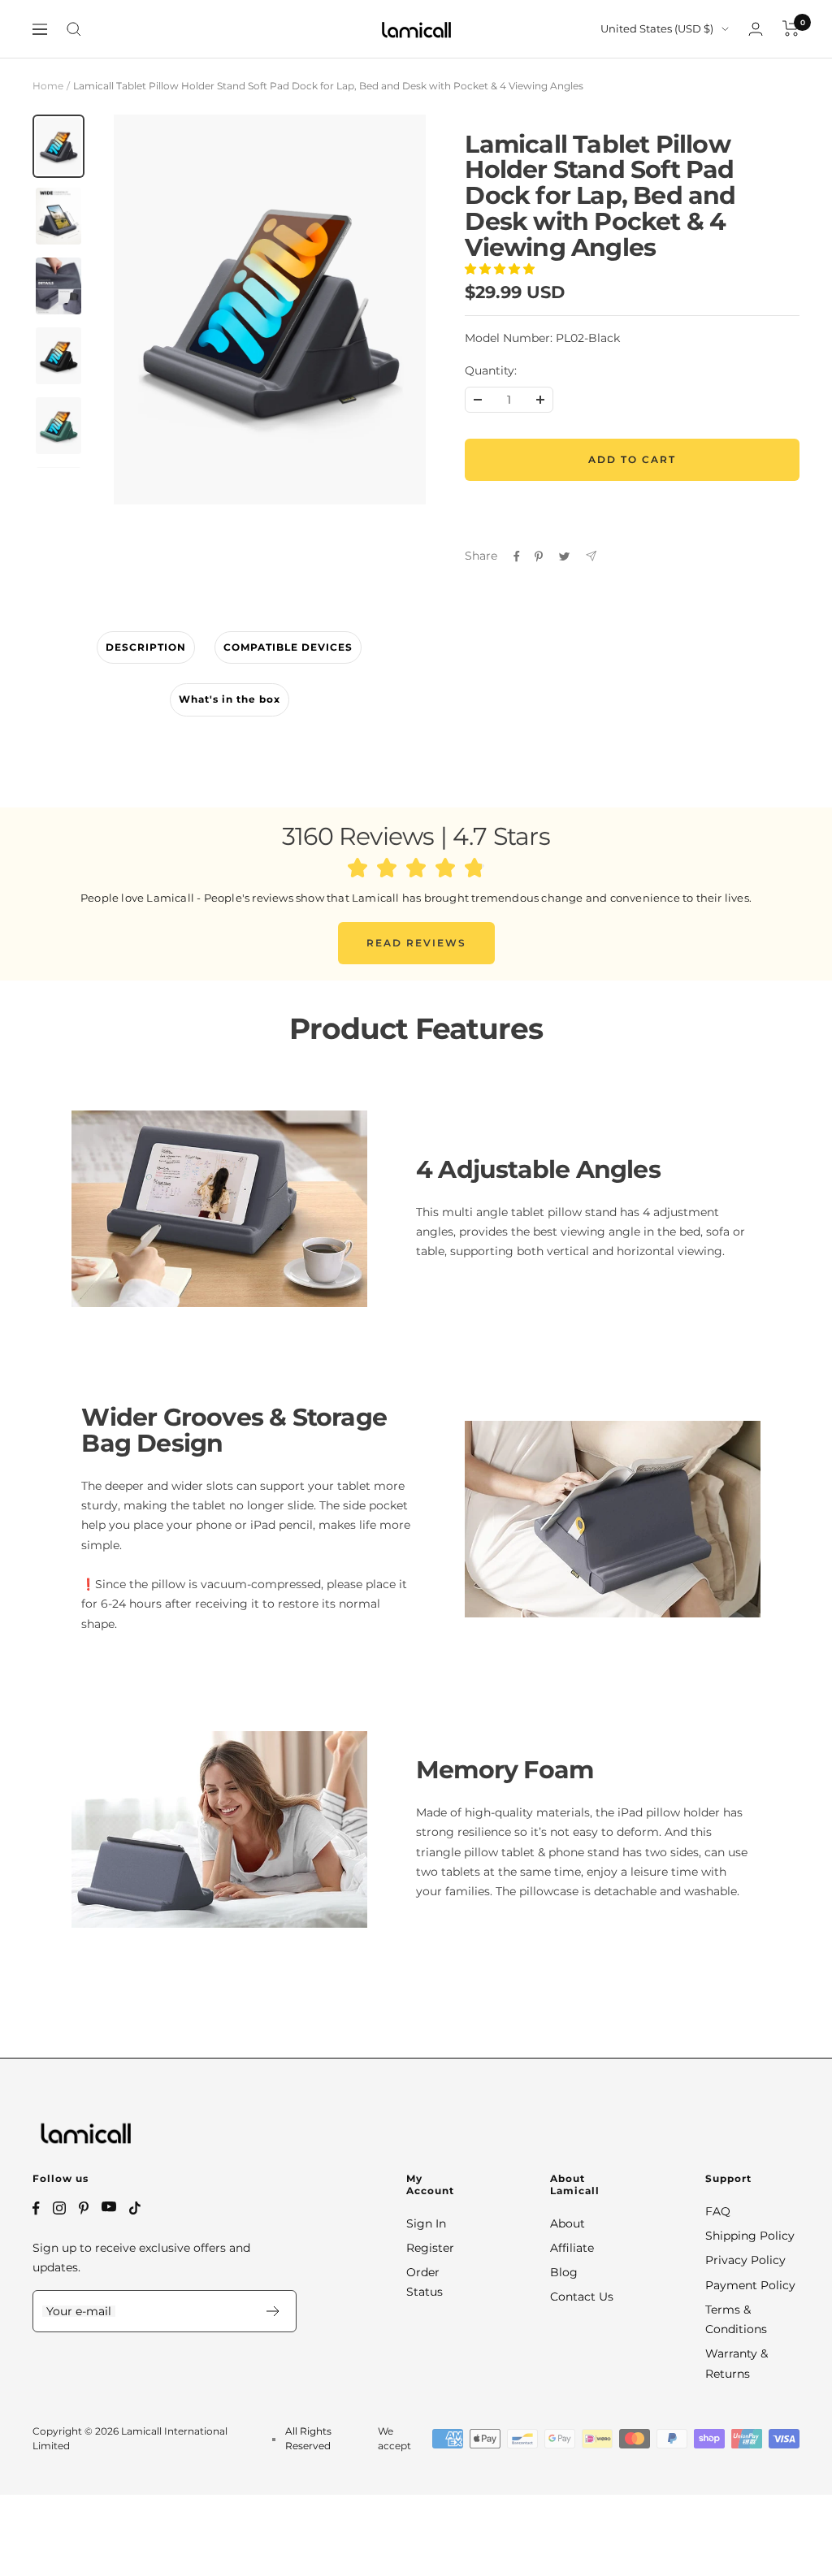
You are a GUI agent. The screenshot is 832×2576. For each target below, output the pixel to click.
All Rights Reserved (308, 2438)
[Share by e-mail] (591, 556)
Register (430, 2248)
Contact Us (582, 2297)
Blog (564, 2272)
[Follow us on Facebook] (36, 2208)
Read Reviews (416, 943)
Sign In (426, 2223)
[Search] (74, 29)
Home (48, 86)
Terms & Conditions (736, 2319)
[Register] (273, 2311)
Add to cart (632, 459)
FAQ (718, 2211)
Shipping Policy (750, 2236)
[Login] (756, 29)
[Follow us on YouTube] (109, 2207)
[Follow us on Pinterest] (84, 2208)
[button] (501, 269)
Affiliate (572, 2248)
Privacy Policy (745, 2260)
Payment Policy (750, 2285)
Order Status (425, 2282)
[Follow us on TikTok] (135, 2208)
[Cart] (791, 28)
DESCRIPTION (146, 647)
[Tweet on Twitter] (564, 556)
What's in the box (230, 699)
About (568, 2223)
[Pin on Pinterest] (539, 556)
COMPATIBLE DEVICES (288, 647)
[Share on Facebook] (517, 556)
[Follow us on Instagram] (59, 2208)
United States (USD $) (657, 28)
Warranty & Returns (737, 2363)
